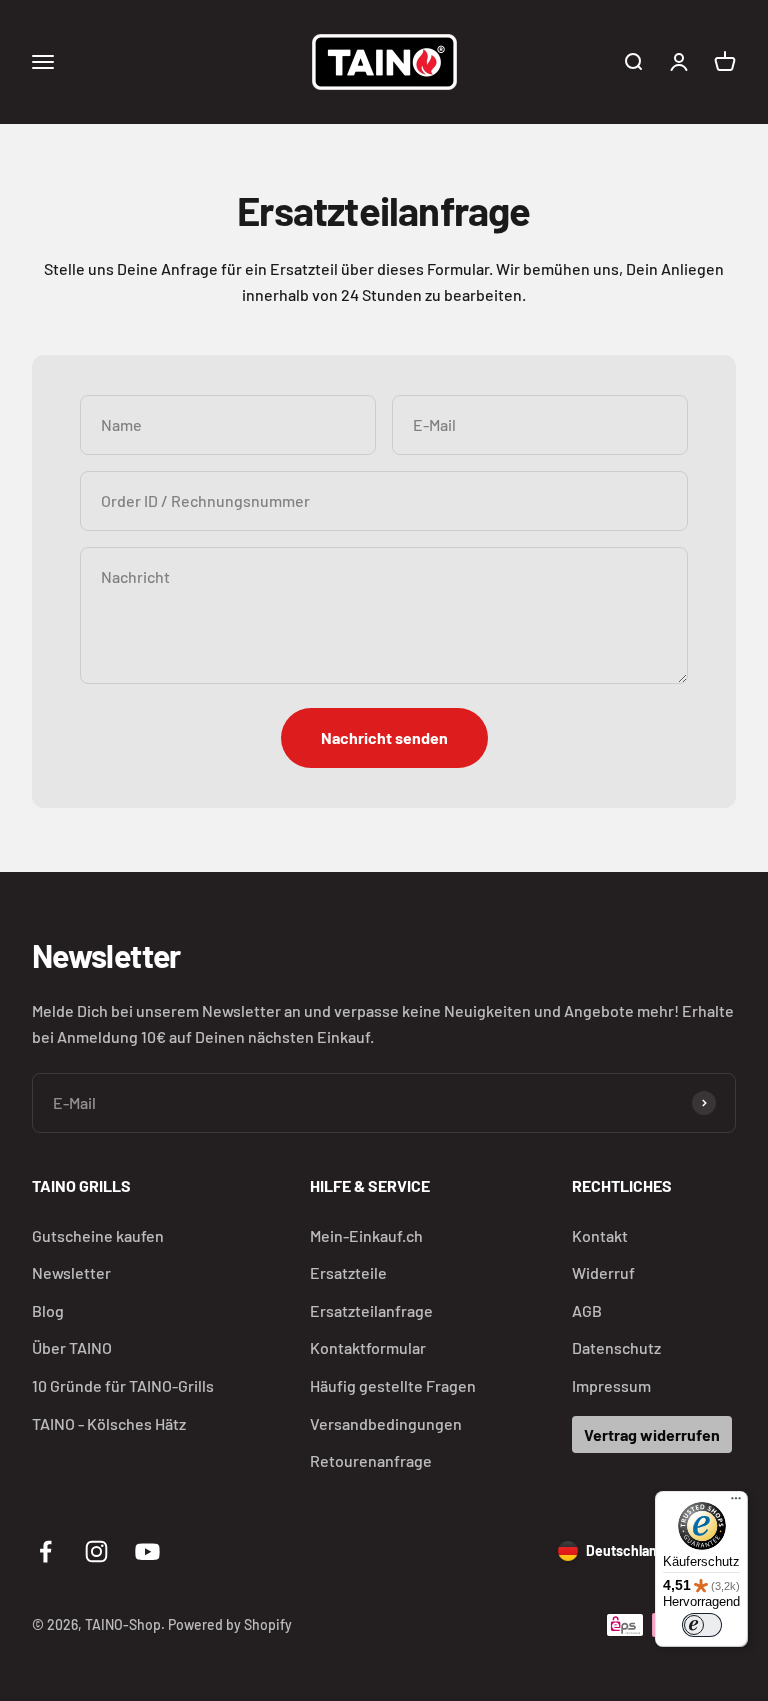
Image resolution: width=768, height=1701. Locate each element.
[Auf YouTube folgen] (147, 1551)
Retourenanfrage (371, 1460)
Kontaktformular (368, 1347)
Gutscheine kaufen (98, 1235)
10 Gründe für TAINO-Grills (123, 1385)
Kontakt (600, 1235)
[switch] (702, 1625)
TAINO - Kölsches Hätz (109, 1423)
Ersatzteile (348, 1272)
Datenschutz (616, 1347)
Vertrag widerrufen (652, 1434)
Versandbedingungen (386, 1423)
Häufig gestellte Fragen (393, 1385)
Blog (48, 1310)
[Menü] (736, 1503)
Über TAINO (72, 1347)
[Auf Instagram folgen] (96, 1551)
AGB (587, 1310)
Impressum (611, 1385)
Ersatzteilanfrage (371, 1310)
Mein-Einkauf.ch (366, 1235)
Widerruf (603, 1272)
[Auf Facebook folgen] (45, 1551)
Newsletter (71, 1272)
